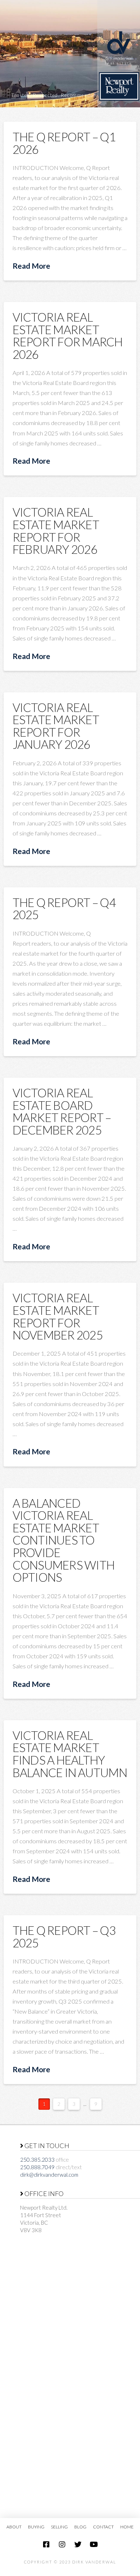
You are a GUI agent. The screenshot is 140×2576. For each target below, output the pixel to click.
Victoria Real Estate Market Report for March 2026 (68, 336)
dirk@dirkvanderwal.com (49, 2175)
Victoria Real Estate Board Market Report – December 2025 (62, 1111)
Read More (31, 266)
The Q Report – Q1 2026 (64, 143)
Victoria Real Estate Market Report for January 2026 (56, 726)
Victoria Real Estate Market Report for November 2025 (58, 1316)
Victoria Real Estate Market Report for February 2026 (56, 531)
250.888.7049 (37, 2167)
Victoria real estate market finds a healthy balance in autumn (70, 1754)
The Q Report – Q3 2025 (64, 1936)
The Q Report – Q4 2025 (64, 909)
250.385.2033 (37, 2160)
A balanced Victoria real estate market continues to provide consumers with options (64, 1540)
